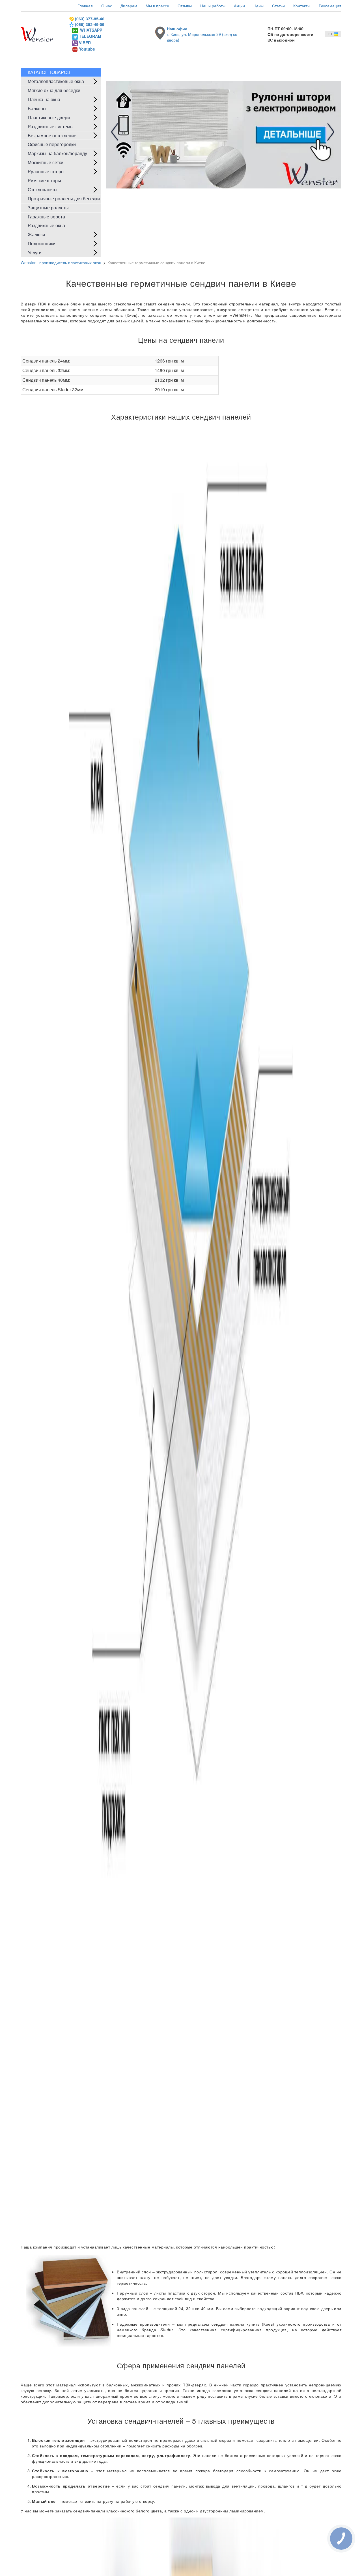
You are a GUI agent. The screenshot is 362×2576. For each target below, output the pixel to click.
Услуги (35, 252)
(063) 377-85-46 (90, 19)
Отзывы (185, 6)
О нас (107, 6)
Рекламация (330, 6)
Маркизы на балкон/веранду (57, 153)
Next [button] (329, 132)
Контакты (302, 6)
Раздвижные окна (46, 225)
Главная (85, 6)
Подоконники (42, 243)
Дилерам (129, 6)
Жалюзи (36, 234)
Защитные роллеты (48, 208)
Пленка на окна (44, 99)
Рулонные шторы (46, 171)
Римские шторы (44, 180)
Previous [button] (117, 132)
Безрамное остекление (52, 135)
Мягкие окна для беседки (54, 90)
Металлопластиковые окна (56, 81)
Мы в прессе (157, 6)
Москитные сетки (46, 162)
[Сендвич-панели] (181, 1334)
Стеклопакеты (43, 189)
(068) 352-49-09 (90, 24)
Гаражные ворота (46, 217)
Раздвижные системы (51, 126)
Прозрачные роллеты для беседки (64, 198)
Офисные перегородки (52, 144)
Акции (239, 6)
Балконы (37, 108)
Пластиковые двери (49, 117)
